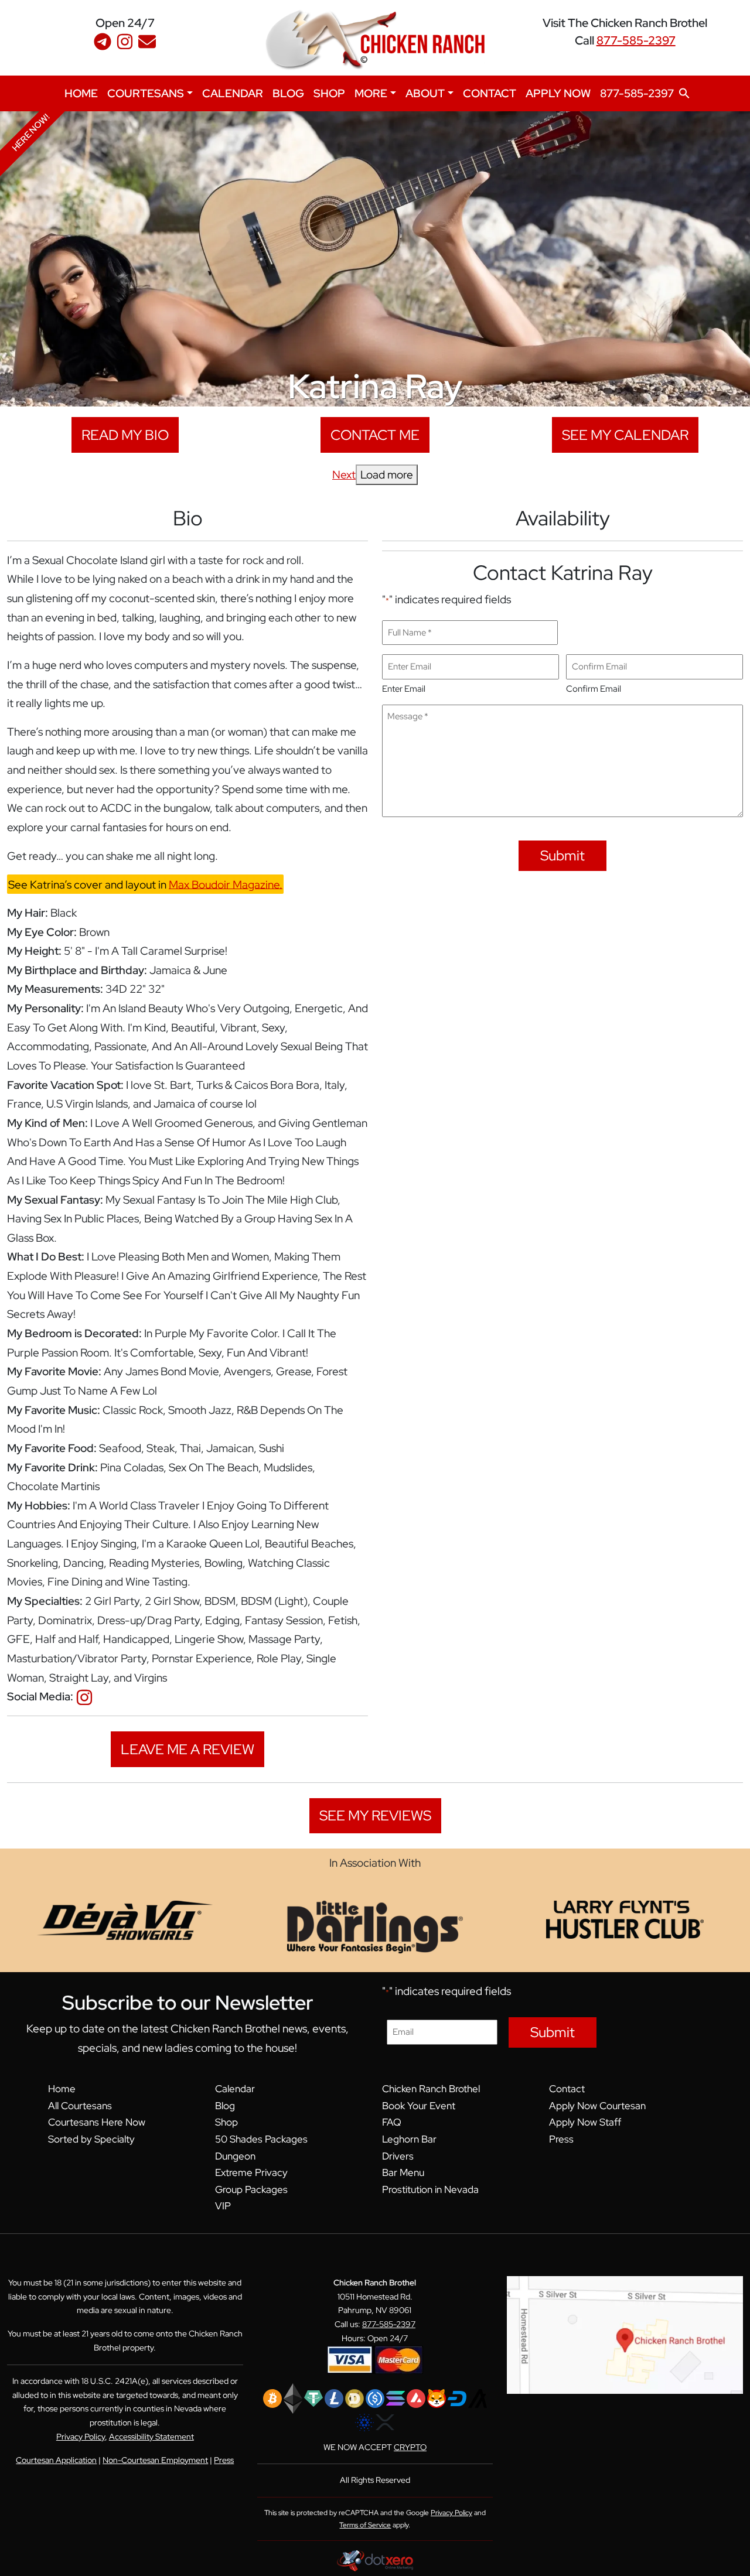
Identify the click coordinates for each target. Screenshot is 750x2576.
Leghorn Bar (409, 2139)
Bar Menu (403, 2172)
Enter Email (404, 689)
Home (62, 2089)
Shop (226, 2122)
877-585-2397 (636, 40)
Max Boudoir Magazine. (226, 884)
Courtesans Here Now (97, 2122)
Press (561, 2139)
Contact (567, 2089)
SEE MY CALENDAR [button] (625, 435)
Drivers (398, 2156)
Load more (387, 474)
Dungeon (235, 2156)
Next (344, 474)
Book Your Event (419, 2106)
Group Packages (251, 2189)
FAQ (392, 2122)
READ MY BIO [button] (125, 435)
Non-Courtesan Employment (155, 2460)
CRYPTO (410, 2447)
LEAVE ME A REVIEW (187, 1749)
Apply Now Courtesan (597, 2106)
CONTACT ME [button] (375, 435)
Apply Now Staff (585, 2122)
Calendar (235, 2089)
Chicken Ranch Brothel (431, 2089)
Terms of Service (365, 2525)
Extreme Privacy (251, 2172)
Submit (562, 855)
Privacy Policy (81, 2437)
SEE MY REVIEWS (375, 1815)
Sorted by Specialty (91, 2139)
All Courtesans (80, 2106)
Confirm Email (594, 689)
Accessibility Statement (151, 2437)
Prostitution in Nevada (430, 2189)
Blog (225, 2106)
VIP (223, 2206)
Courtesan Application (56, 2460)
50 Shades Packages (261, 2139)
